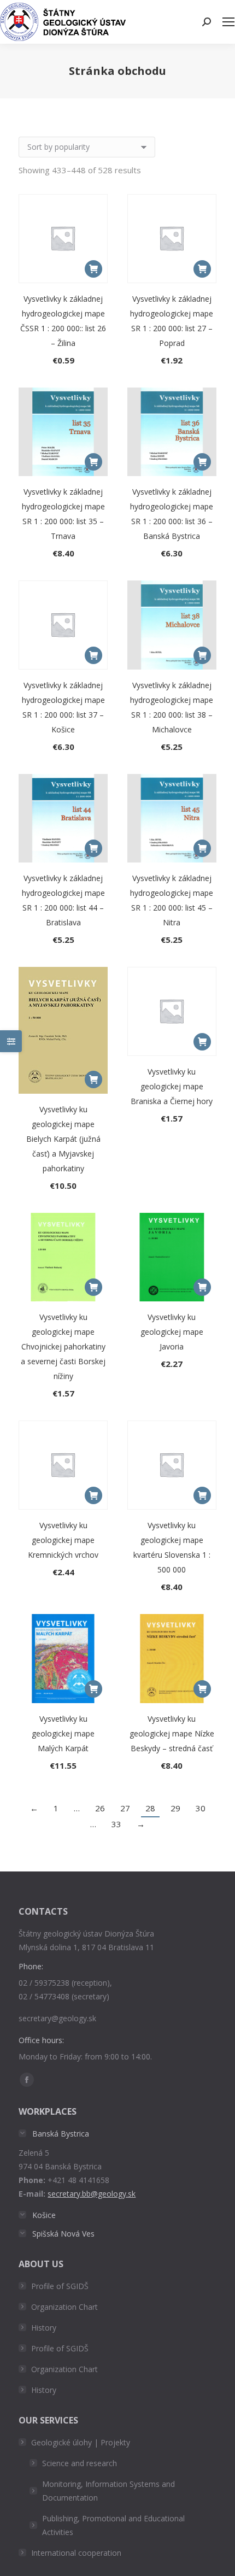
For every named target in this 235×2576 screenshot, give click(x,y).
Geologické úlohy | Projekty (81, 2442)
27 (125, 1808)
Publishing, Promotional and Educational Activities (113, 2525)
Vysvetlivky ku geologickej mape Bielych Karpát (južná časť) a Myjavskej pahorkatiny (63, 1139)
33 (116, 1824)
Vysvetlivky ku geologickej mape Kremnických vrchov (63, 1540)
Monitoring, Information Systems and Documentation (108, 2491)
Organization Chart (64, 2307)
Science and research (80, 2463)
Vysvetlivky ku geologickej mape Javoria (172, 1332)
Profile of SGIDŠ (60, 2286)
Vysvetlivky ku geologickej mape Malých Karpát (63, 1733)
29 (175, 1808)
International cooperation (76, 2553)
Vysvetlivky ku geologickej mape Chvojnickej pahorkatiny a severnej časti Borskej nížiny (63, 1346)
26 (100, 1808)
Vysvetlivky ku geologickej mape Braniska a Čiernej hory (172, 1086)
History (44, 2328)
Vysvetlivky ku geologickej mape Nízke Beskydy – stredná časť (172, 1733)
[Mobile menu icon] (228, 22)
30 (201, 1808)
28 (150, 1808)
